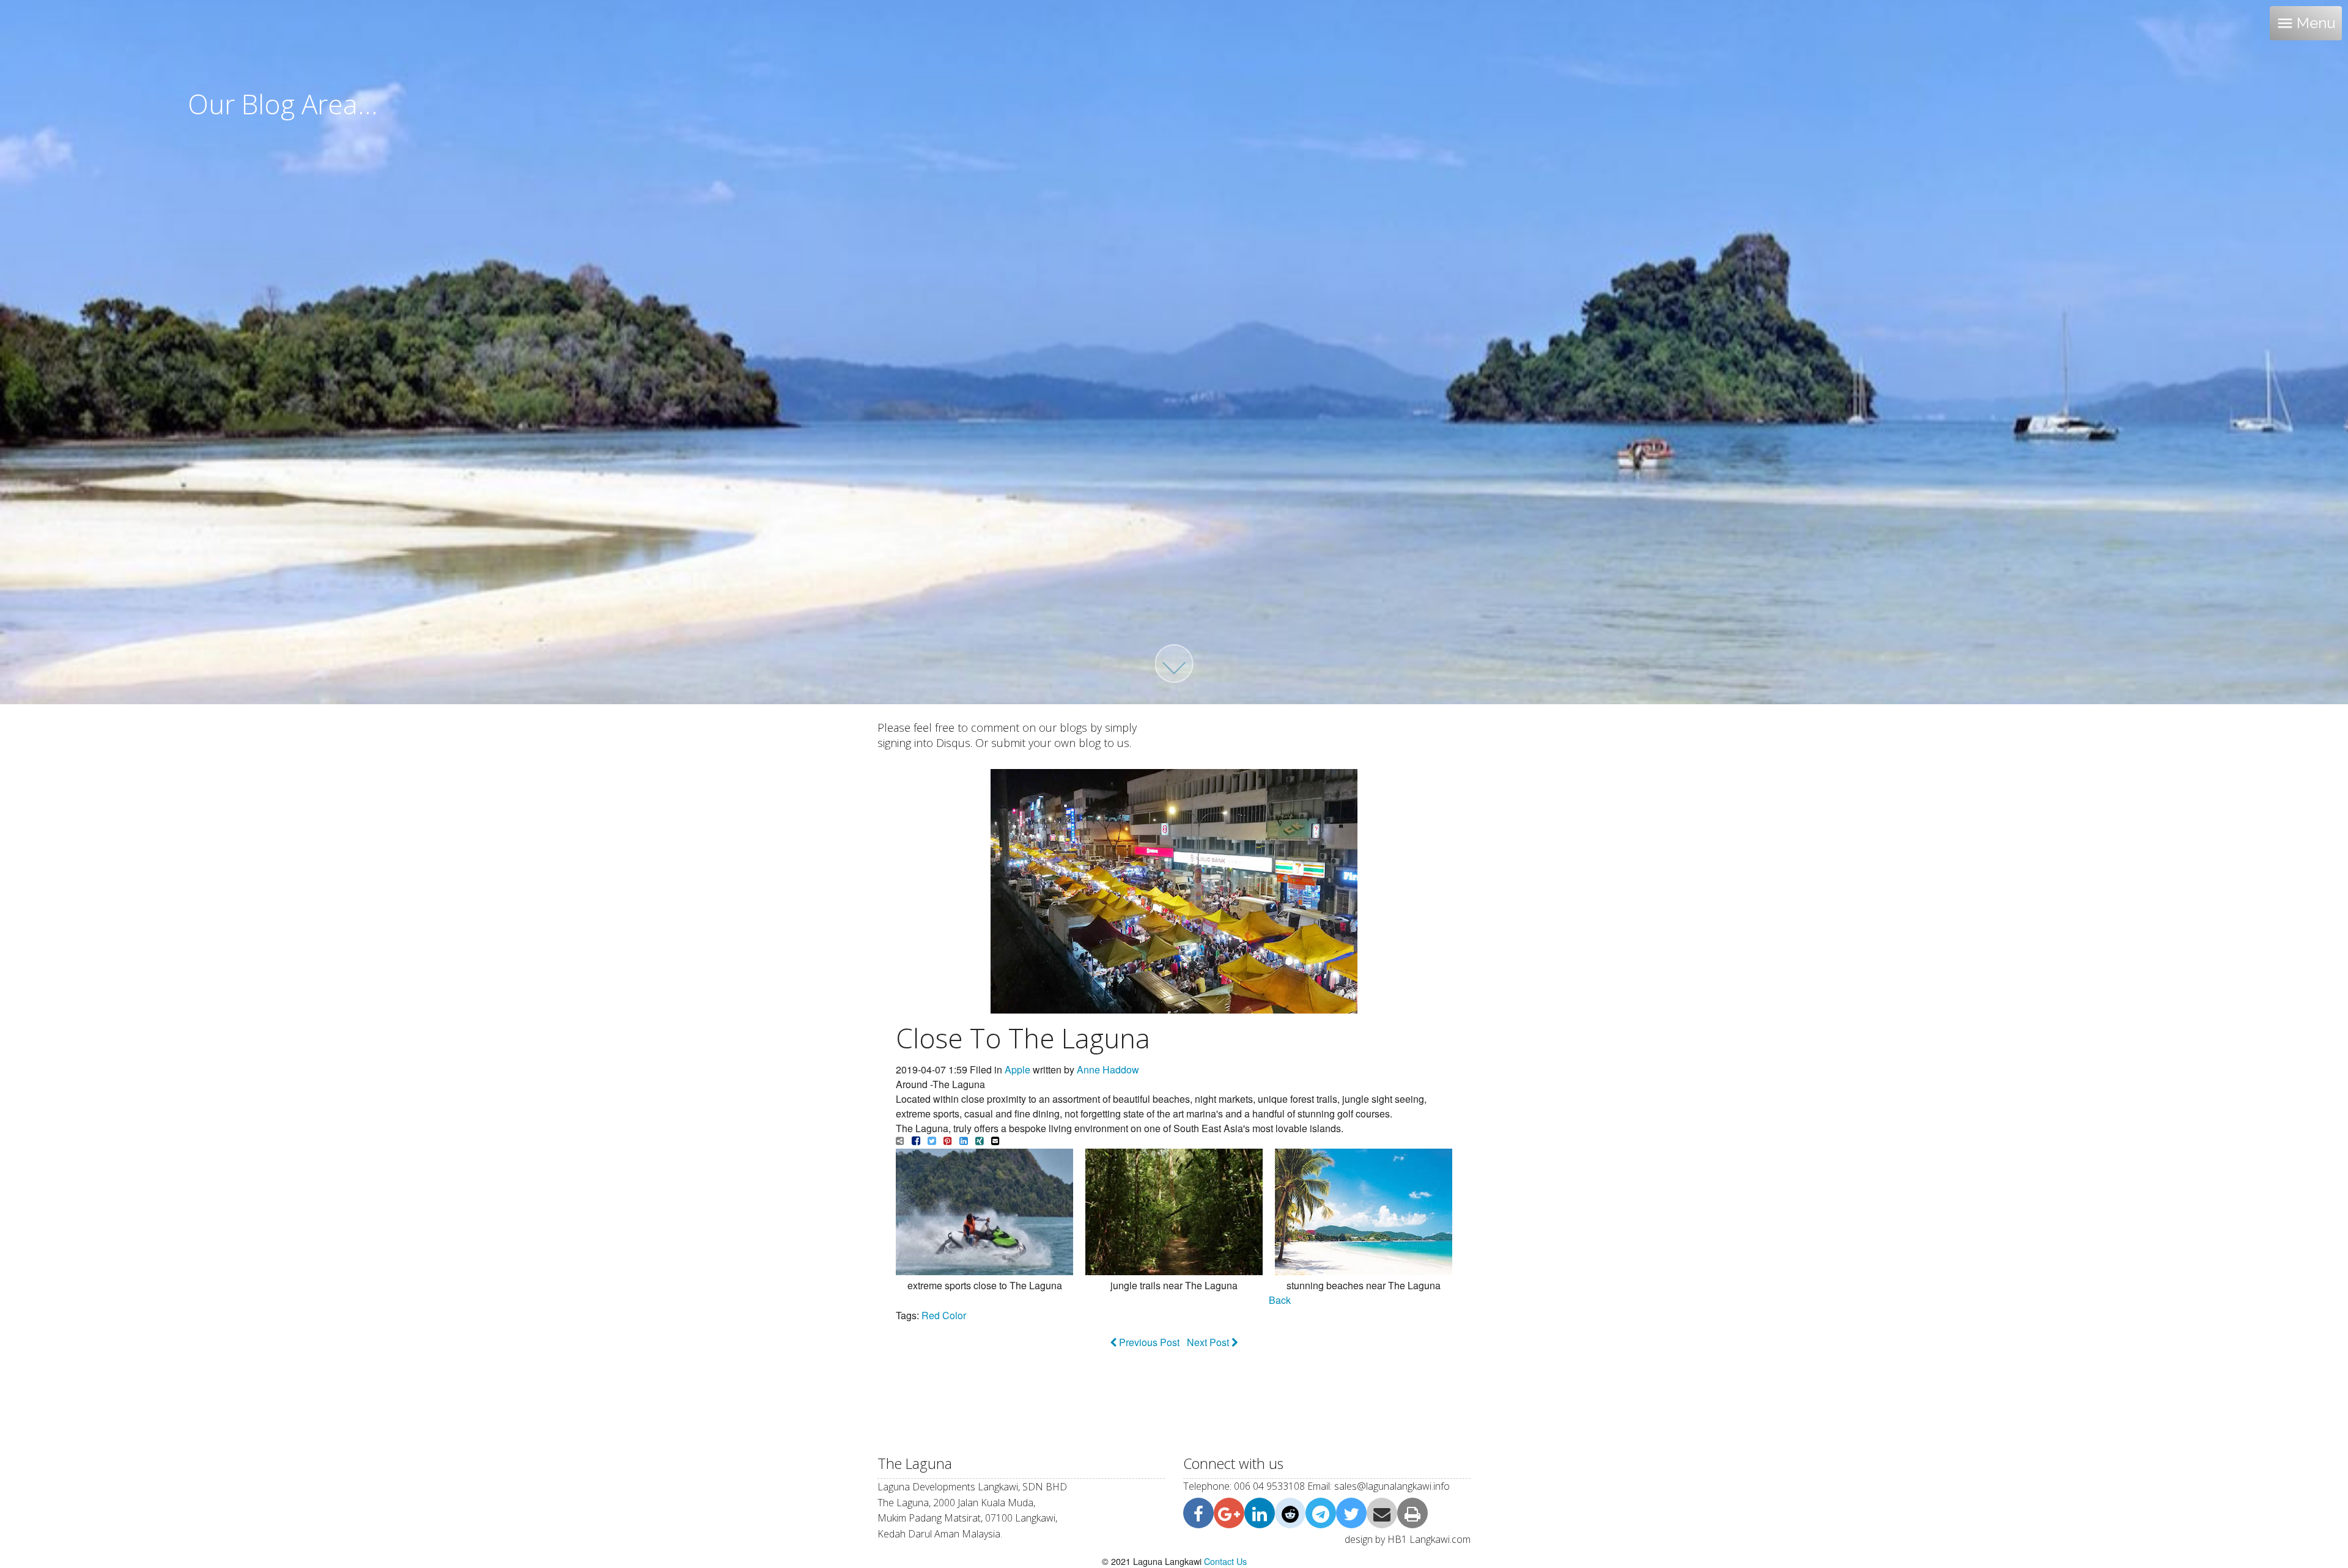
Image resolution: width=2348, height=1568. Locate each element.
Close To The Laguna (1023, 1038)
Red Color (944, 1315)
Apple (1017, 1069)
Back (1280, 1300)
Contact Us (1225, 1561)
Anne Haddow (1108, 1069)
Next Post (1209, 1342)
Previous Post (1148, 1342)
